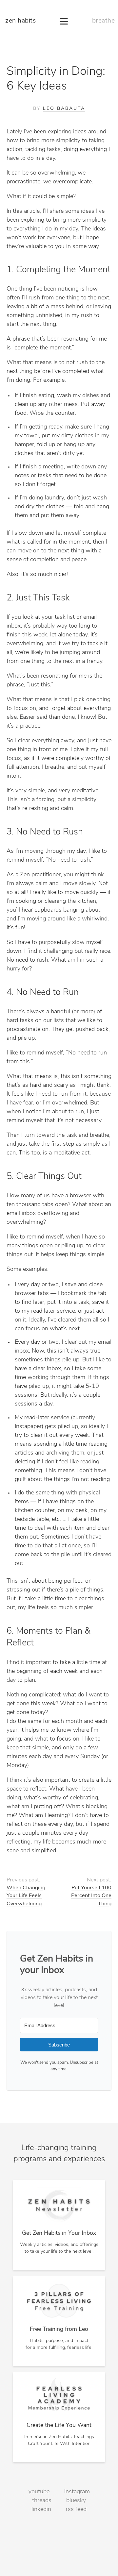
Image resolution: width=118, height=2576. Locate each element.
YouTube (39, 2492)
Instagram (77, 2492)
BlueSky (76, 2501)
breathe (104, 21)
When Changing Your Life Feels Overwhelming (26, 1896)
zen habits (20, 21)
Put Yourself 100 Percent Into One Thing (91, 1896)
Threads (42, 2501)
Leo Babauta (64, 109)
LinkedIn (41, 2510)
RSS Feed (76, 2510)
